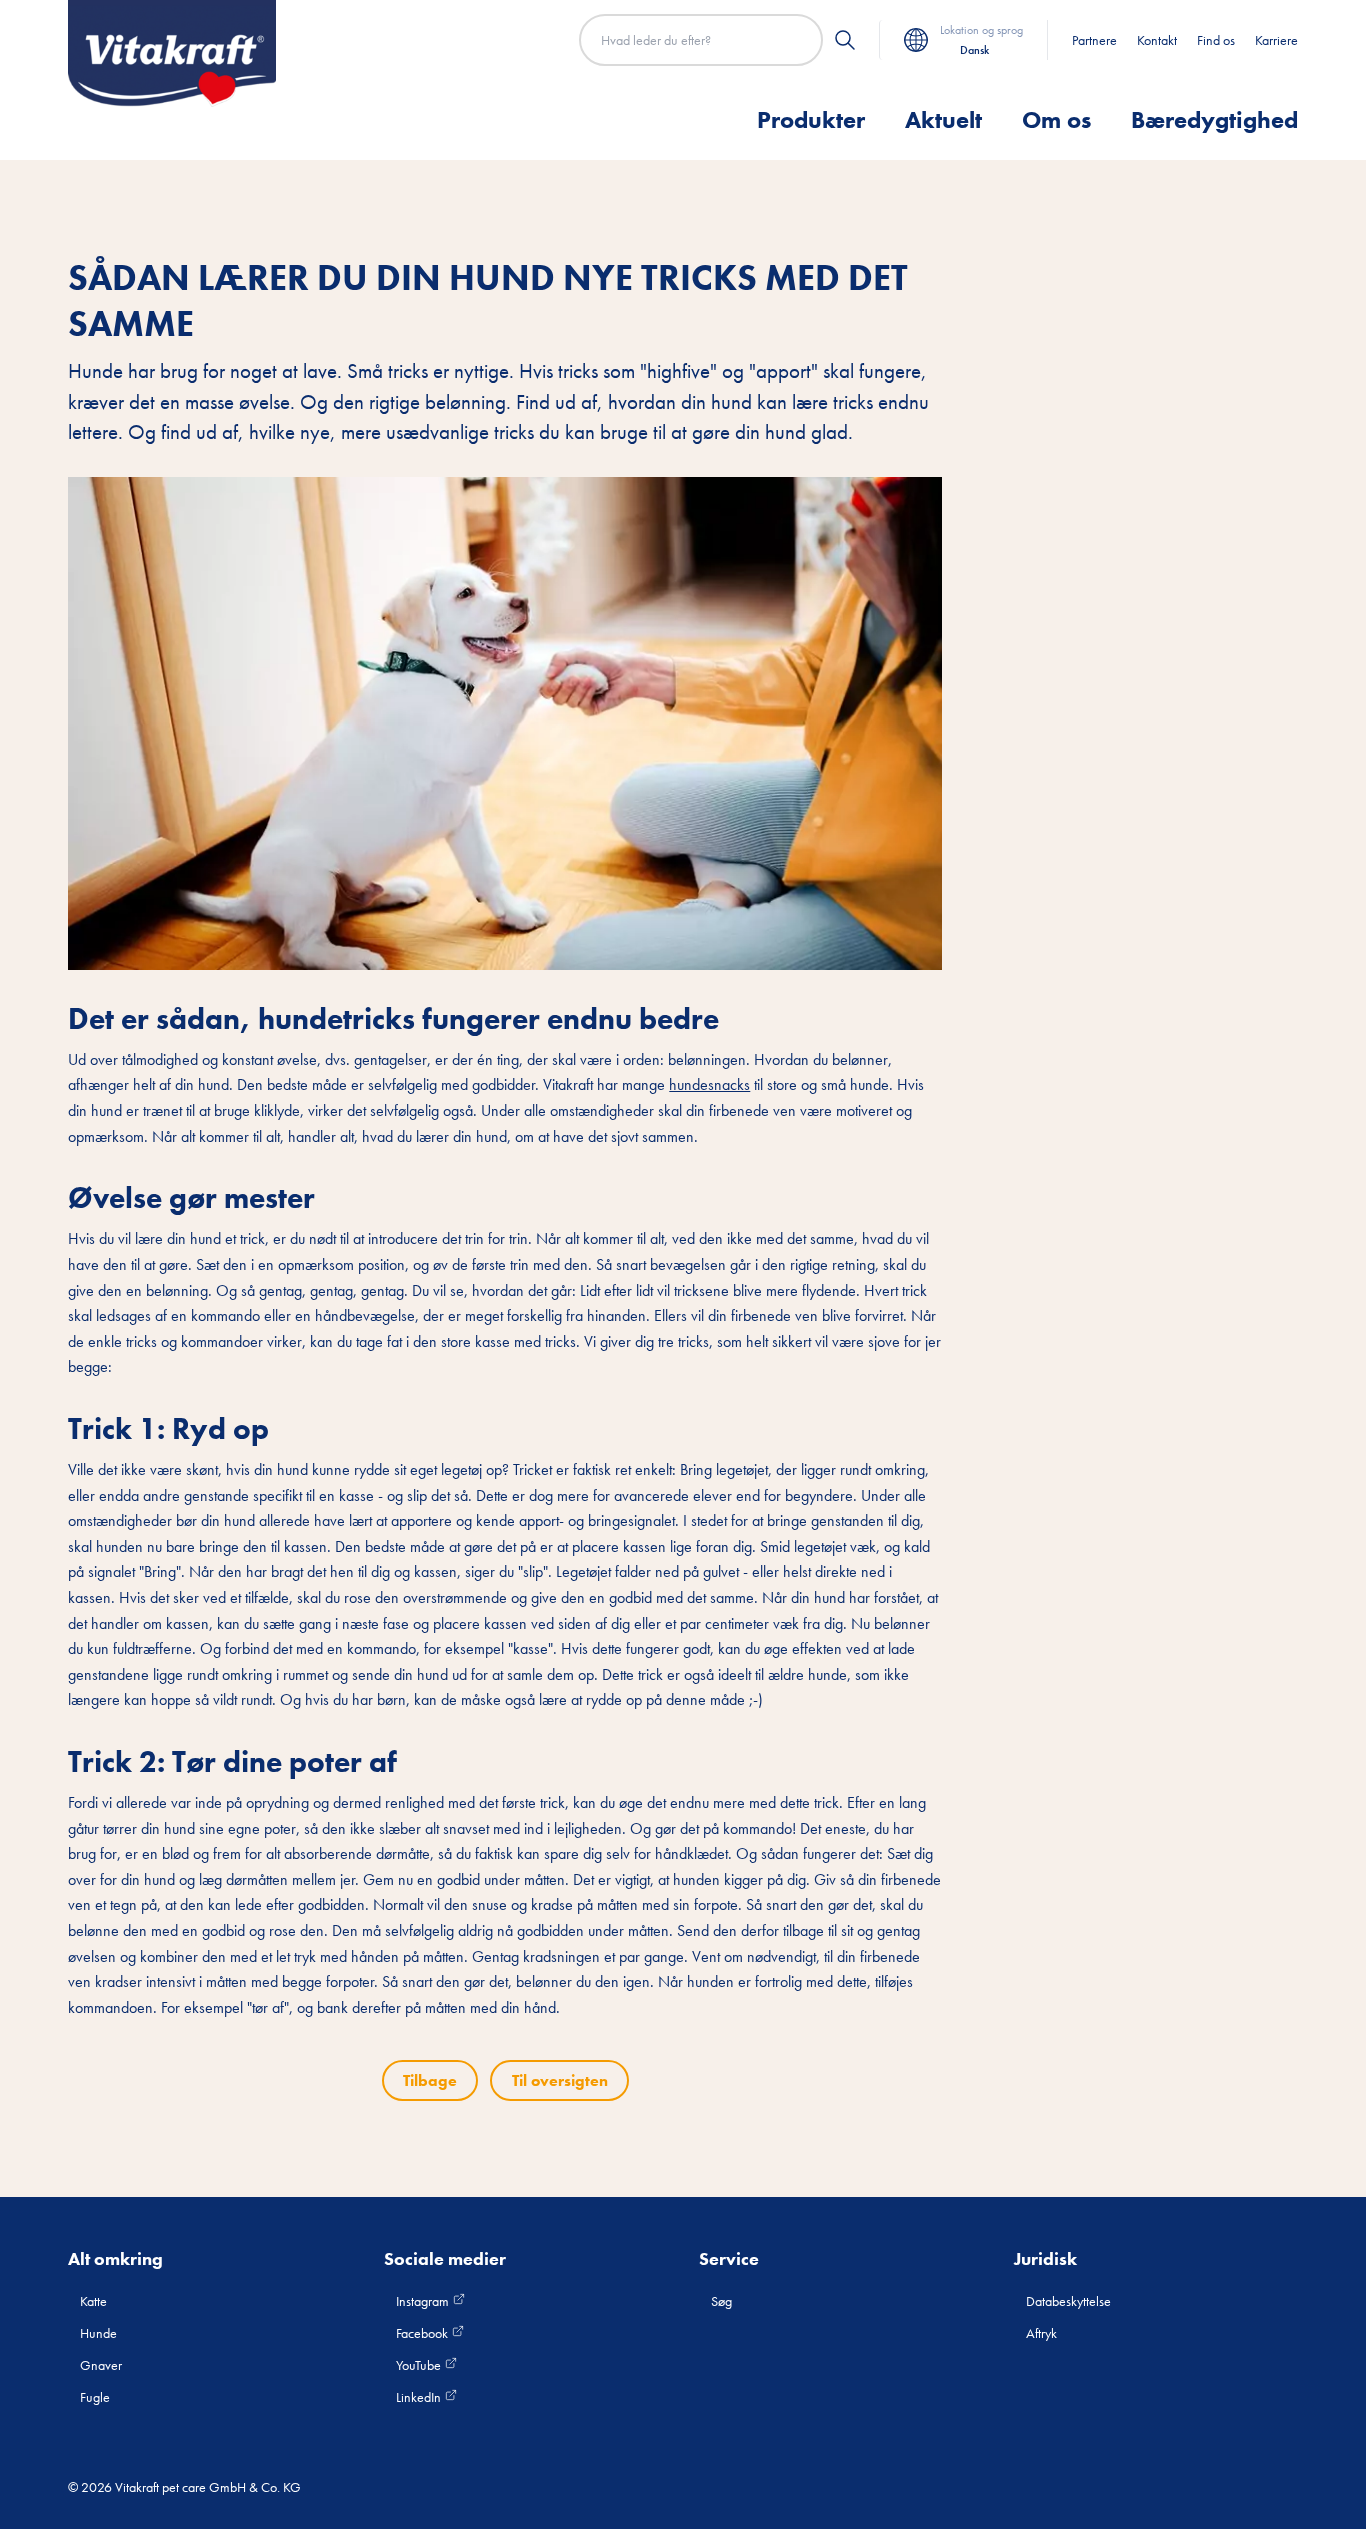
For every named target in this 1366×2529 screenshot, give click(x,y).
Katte (93, 2301)
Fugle (95, 2397)
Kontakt (1157, 40)
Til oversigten (560, 2080)
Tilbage (430, 2080)
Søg (721, 2301)
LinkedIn (420, 2397)
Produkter (811, 119)
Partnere (1094, 40)
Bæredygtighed (1214, 119)
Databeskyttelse (1068, 2301)
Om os (1056, 119)
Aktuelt (943, 119)
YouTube (420, 2365)
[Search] (845, 40)
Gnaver (101, 2365)
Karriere (1276, 40)
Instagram (424, 2301)
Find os (1216, 40)
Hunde (98, 2333)
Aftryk (1041, 2333)
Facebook (423, 2333)
